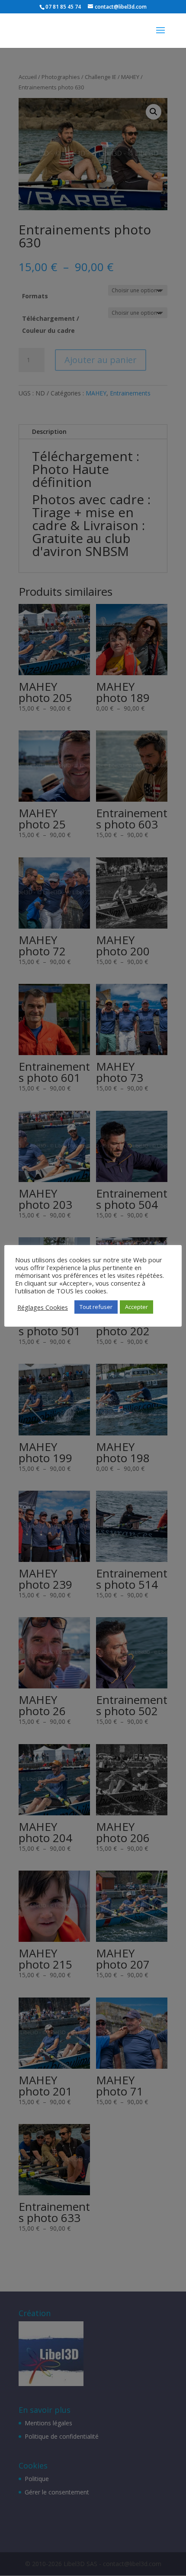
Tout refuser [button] (96, 1307)
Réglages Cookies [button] (43, 1307)
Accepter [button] (136, 1307)
